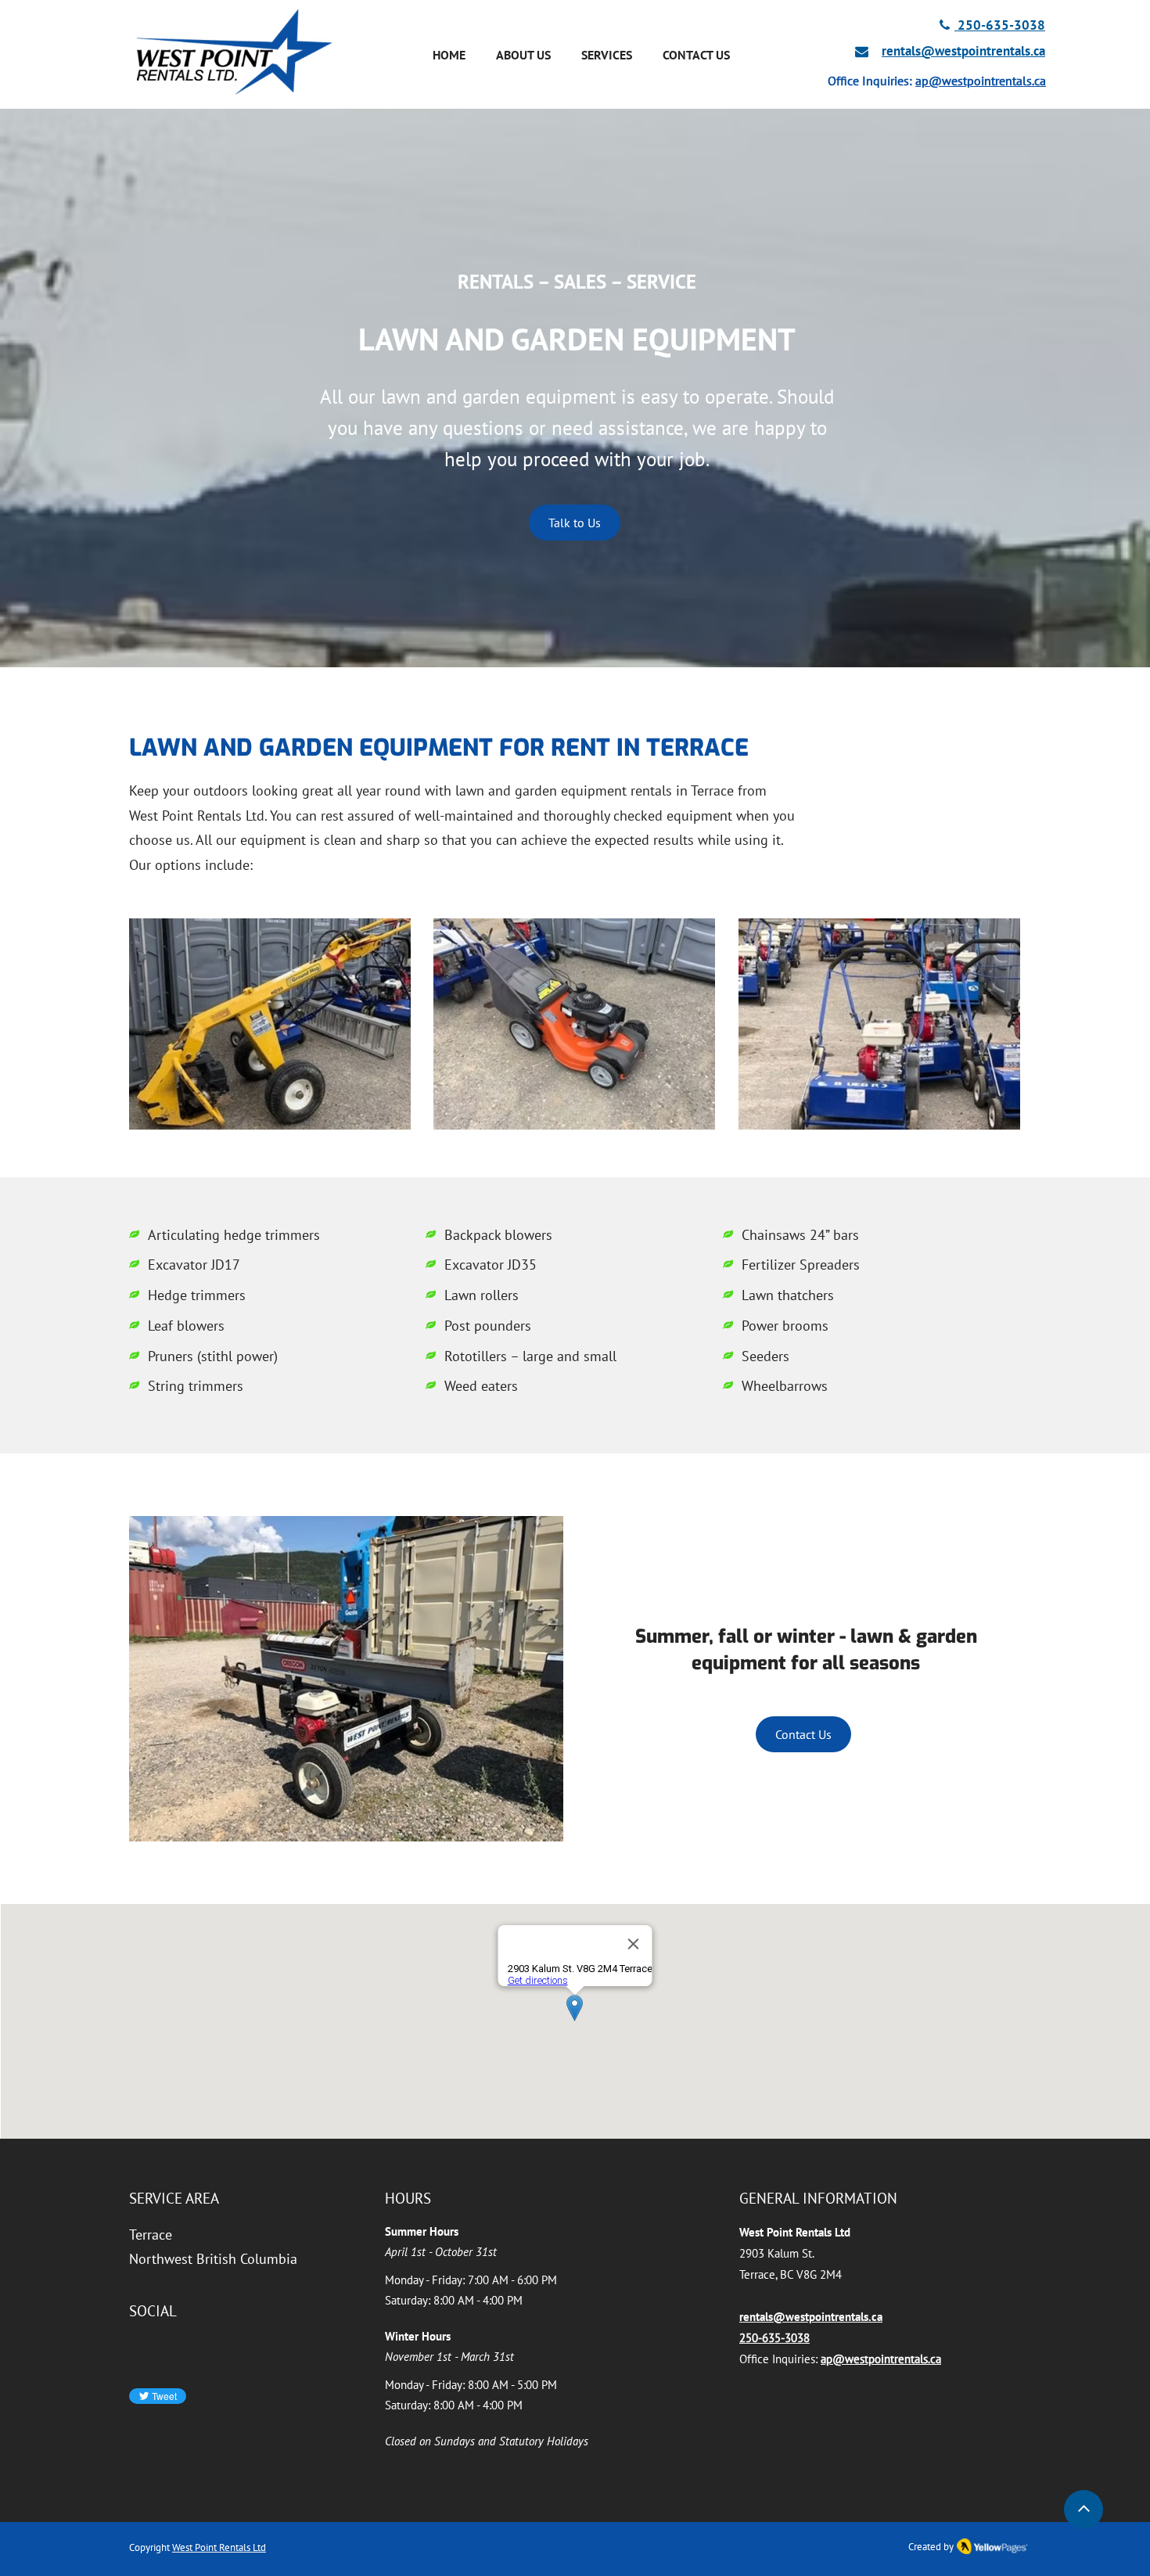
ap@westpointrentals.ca (981, 81)
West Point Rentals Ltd (219, 2547)
